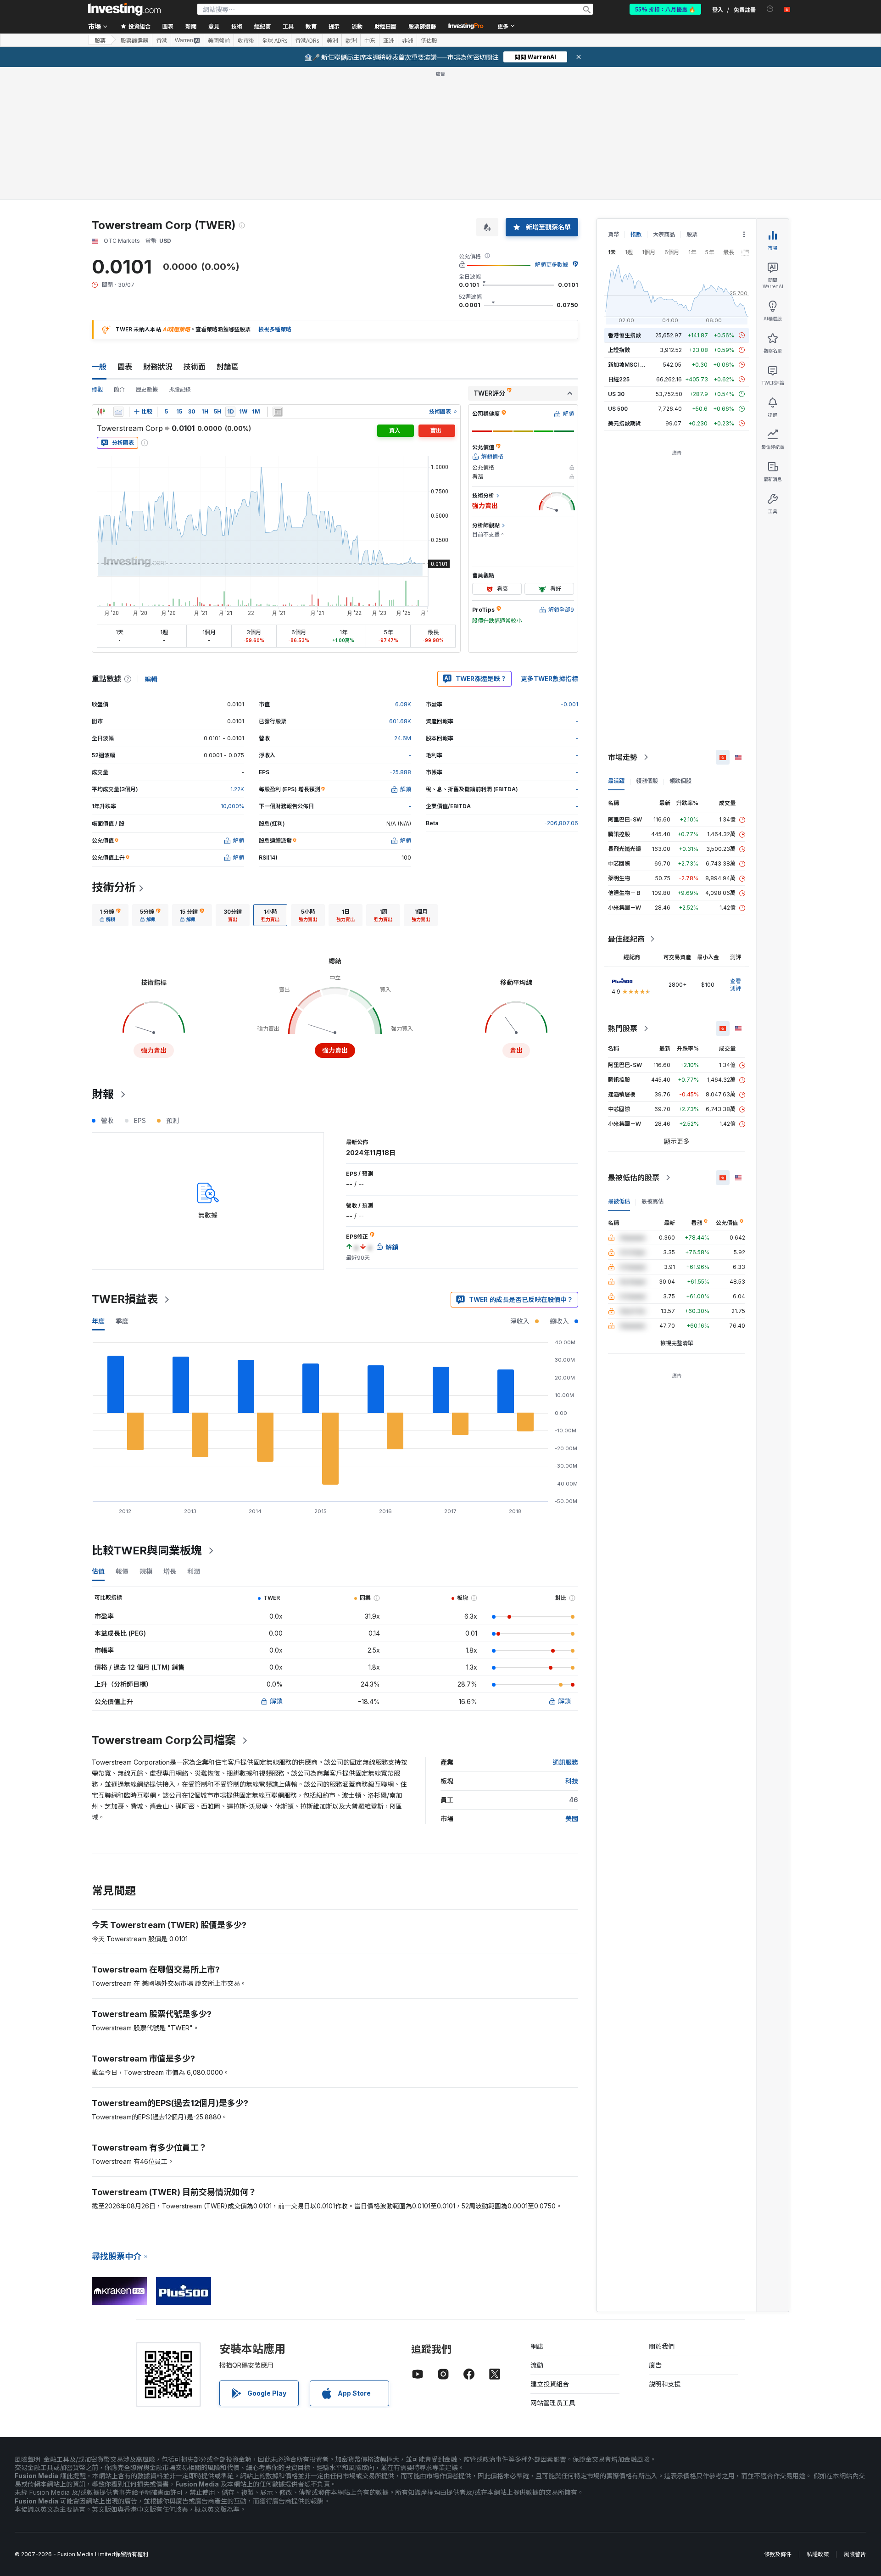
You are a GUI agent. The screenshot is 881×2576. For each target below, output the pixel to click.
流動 (537, 2365)
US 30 (616, 394)
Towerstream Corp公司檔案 (164, 1740)
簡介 (119, 389)
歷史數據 (147, 389)
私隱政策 (818, 2554)
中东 (370, 40)
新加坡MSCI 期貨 (630, 365)
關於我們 (662, 2346)
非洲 (407, 40)
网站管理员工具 (553, 2403)
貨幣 (613, 234)
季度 (122, 1321)
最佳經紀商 (626, 939)
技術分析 (114, 887)
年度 (98, 1321)
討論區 (228, 367)
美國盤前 (219, 40)
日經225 (619, 379)
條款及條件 (778, 2554)
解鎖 (276, 1701)
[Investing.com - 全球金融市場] (124, 9)
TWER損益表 (125, 1299)
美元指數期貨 (625, 423)
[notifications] (770, 9)
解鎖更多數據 (552, 265)
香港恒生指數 (625, 335)
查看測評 (736, 985)
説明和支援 (665, 2384)
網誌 (537, 2346)
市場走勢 (623, 757)
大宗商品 (664, 234)
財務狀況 (158, 367)
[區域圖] (118, 412)
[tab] (110, 915)
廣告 (655, 2365)
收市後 (246, 40)
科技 (572, 1781)
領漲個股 (647, 781)
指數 (636, 234)
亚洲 (389, 40)
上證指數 (619, 350)
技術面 (195, 367)
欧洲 (351, 40)
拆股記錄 (180, 389)
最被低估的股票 (634, 1178)
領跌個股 (680, 781)
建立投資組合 (550, 2384)
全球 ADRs (275, 40)
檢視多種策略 (275, 329)
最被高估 (652, 1201)
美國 (572, 1819)
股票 (100, 40)
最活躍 (616, 781)
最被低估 (619, 1201)
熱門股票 (623, 1028)
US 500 (618, 409)
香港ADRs (307, 40)
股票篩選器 (422, 26)
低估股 (429, 40)
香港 (162, 40)
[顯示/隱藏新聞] (278, 412)
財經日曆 (385, 26)
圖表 (125, 367)
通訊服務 (565, 1762)
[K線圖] (101, 412)
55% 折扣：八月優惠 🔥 (665, 9)
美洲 (332, 40)
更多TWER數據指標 (549, 679)
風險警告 (855, 2554)
